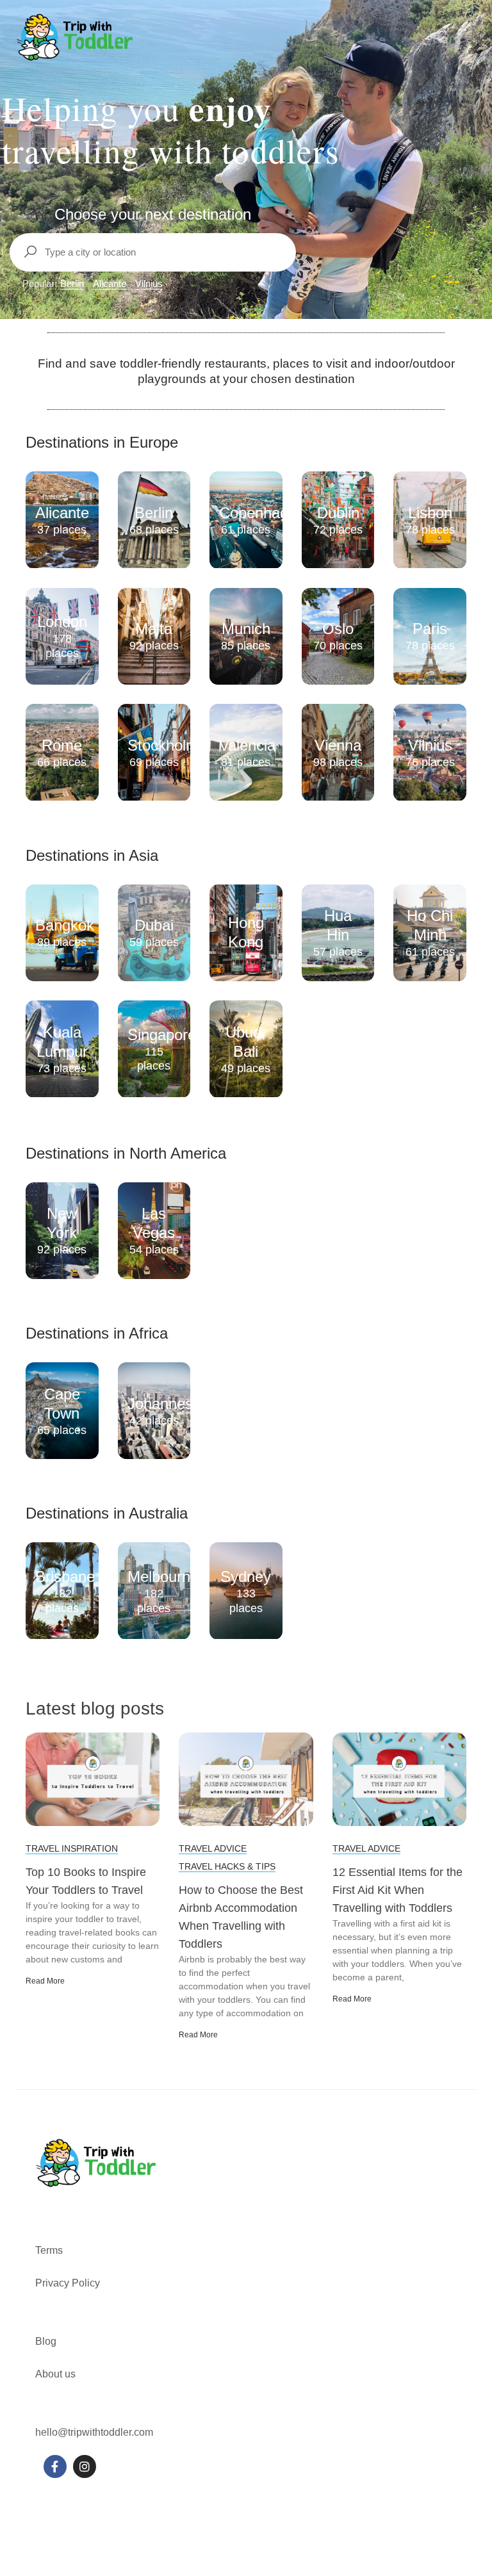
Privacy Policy (68, 2283)
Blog (46, 2341)
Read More (45, 1981)
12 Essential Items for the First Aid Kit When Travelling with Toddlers (398, 1890)
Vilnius (149, 283)
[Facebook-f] (55, 2466)
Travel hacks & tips (227, 1866)
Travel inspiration (72, 1848)
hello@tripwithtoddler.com (94, 2432)
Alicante (110, 283)
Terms (50, 2250)
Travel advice (213, 1848)
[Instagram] (85, 2466)
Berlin (72, 283)
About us (55, 2374)
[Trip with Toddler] (75, 37)
